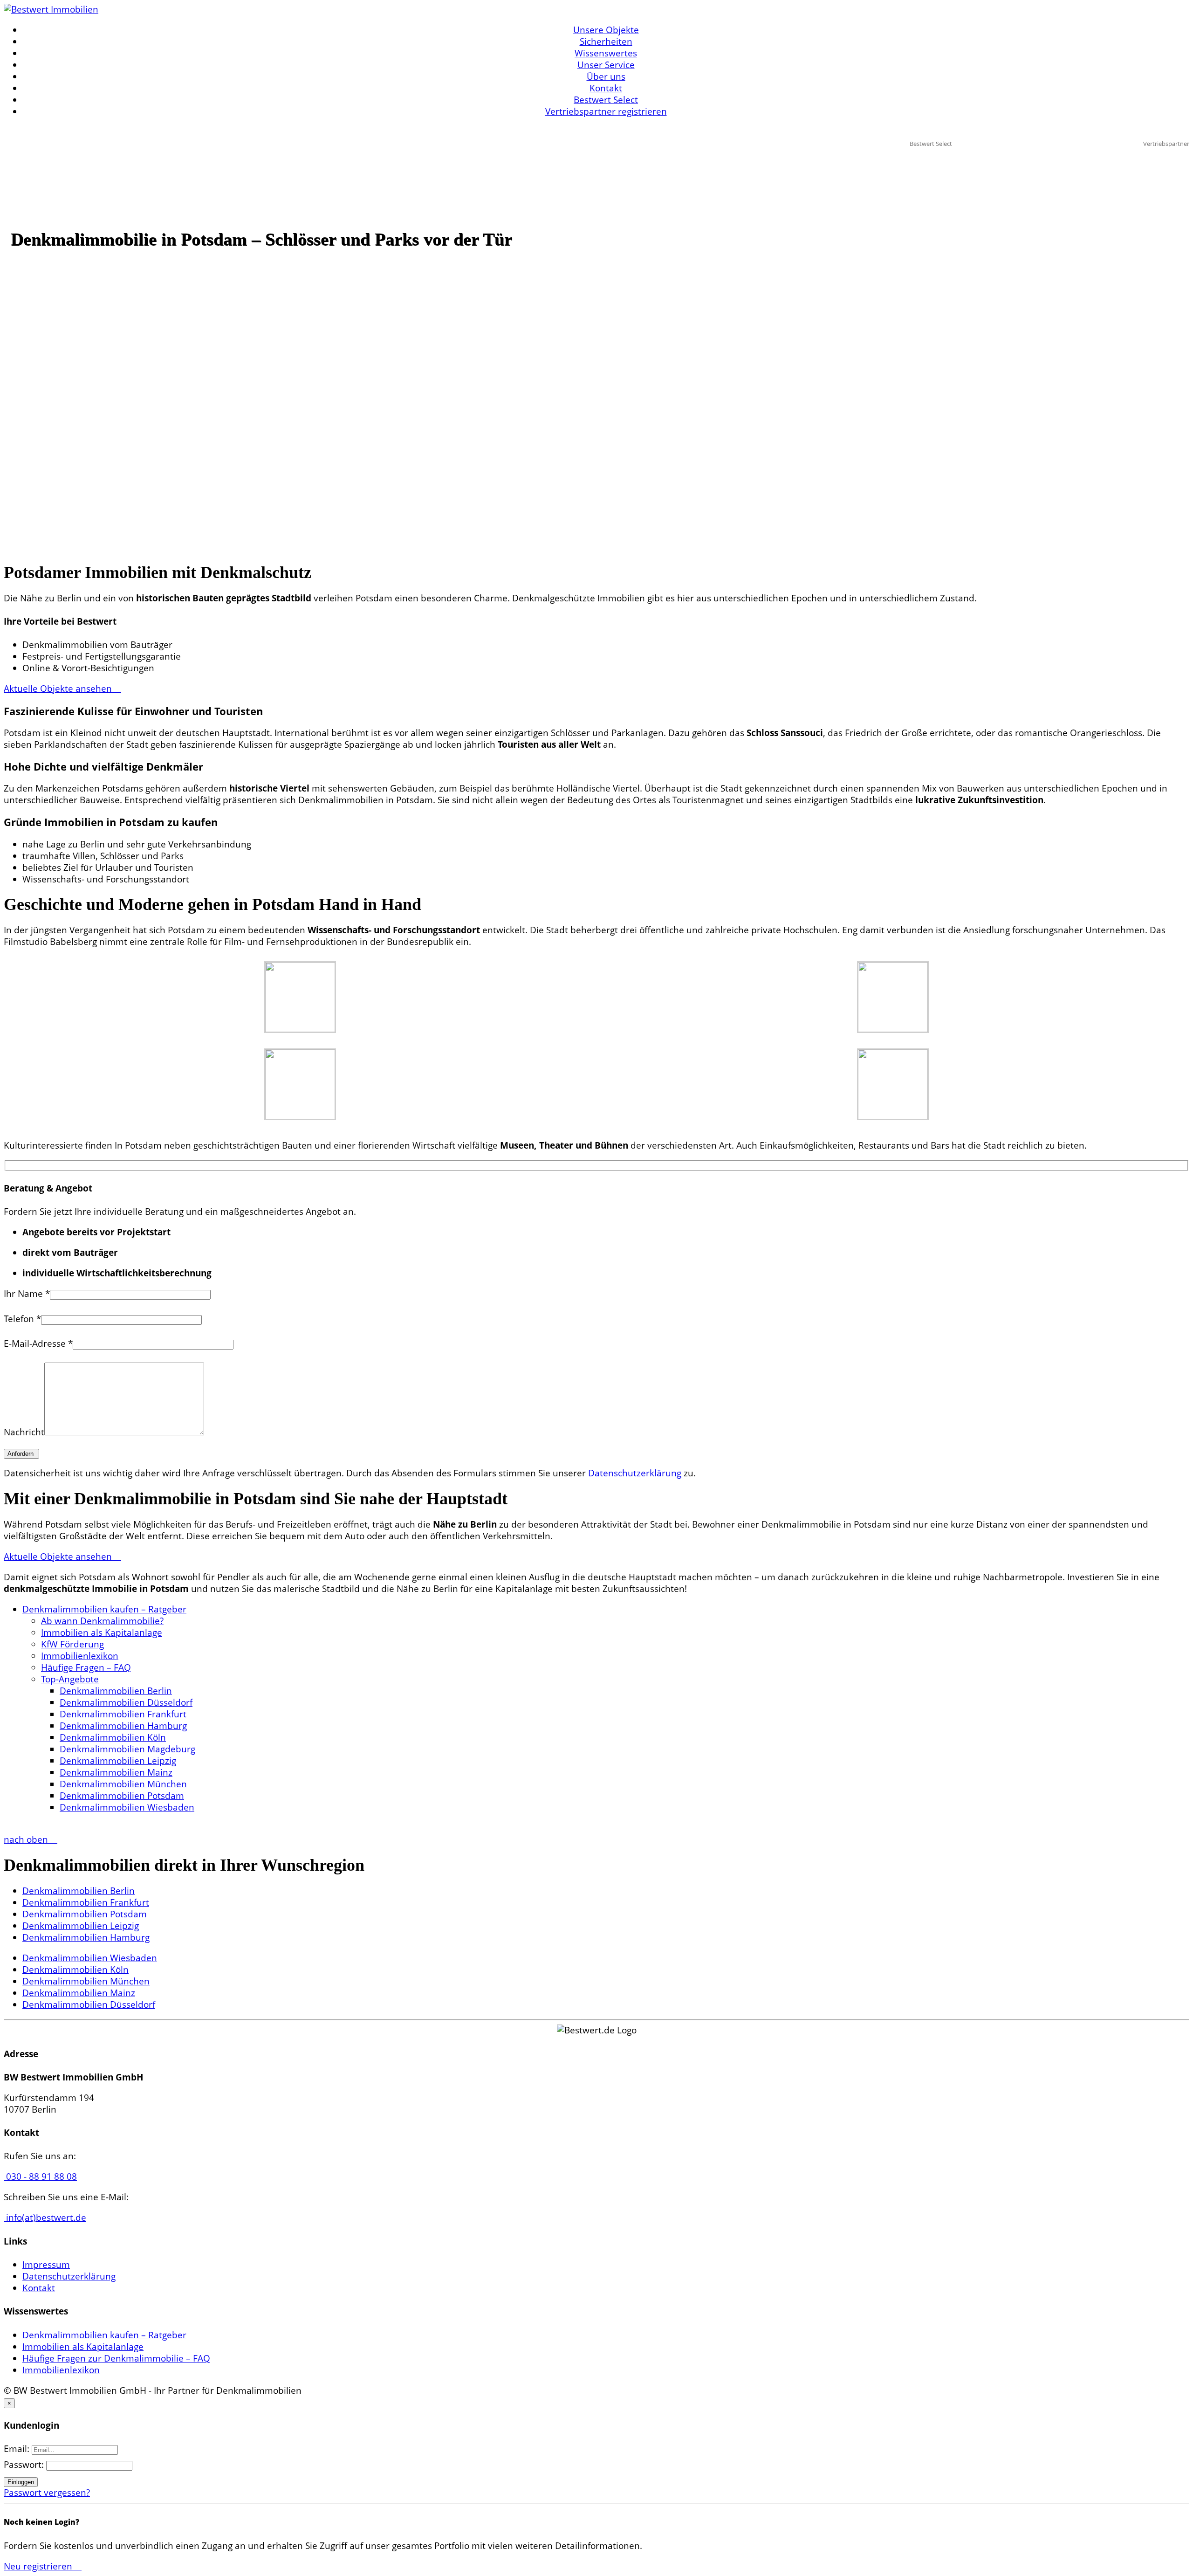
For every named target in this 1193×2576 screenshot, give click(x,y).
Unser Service (606, 65)
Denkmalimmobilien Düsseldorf (126, 1702)
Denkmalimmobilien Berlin (116, 1691)
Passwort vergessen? (47, 2493)
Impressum (46, 2265)
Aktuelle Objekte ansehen (59, 689)
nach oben (27, 1839)
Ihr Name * (27, 1294)
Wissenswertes (606, 53)
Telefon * (22, 1319)
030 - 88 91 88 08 (40, 2177)
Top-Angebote (70, 1679)
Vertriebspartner (1166, 144)
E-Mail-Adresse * (38, 1343)
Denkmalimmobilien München (123, 1784)
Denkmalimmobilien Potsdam (122, 1796)
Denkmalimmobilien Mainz (116, 1772)
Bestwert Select (606, 100)
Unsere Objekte (606, 30)
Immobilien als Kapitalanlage (102, 1632)
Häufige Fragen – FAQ (86, 1667)
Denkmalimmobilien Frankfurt (123, 1714)
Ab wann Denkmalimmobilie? (102, 1621)
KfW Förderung (72, 1644)
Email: (18, 2449)
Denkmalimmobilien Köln (113, 1737)
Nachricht (24, 1432)
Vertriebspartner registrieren (606, 111)
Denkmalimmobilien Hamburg (123, 1726)
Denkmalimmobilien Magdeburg (127, 1749)
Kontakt (606, 88)
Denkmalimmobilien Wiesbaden (127, 1807)
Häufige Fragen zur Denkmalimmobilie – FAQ (116, 2358)
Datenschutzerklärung (636, 1473)
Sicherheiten (606, 41)
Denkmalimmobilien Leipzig (118, 1761)
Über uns (606, 76)
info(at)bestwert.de (45, 2218)
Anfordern (21, 1454)
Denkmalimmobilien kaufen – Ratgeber (104, 1609)
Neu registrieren (39, 2566)
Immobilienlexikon (80, 1656)
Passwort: (25, 2465)
